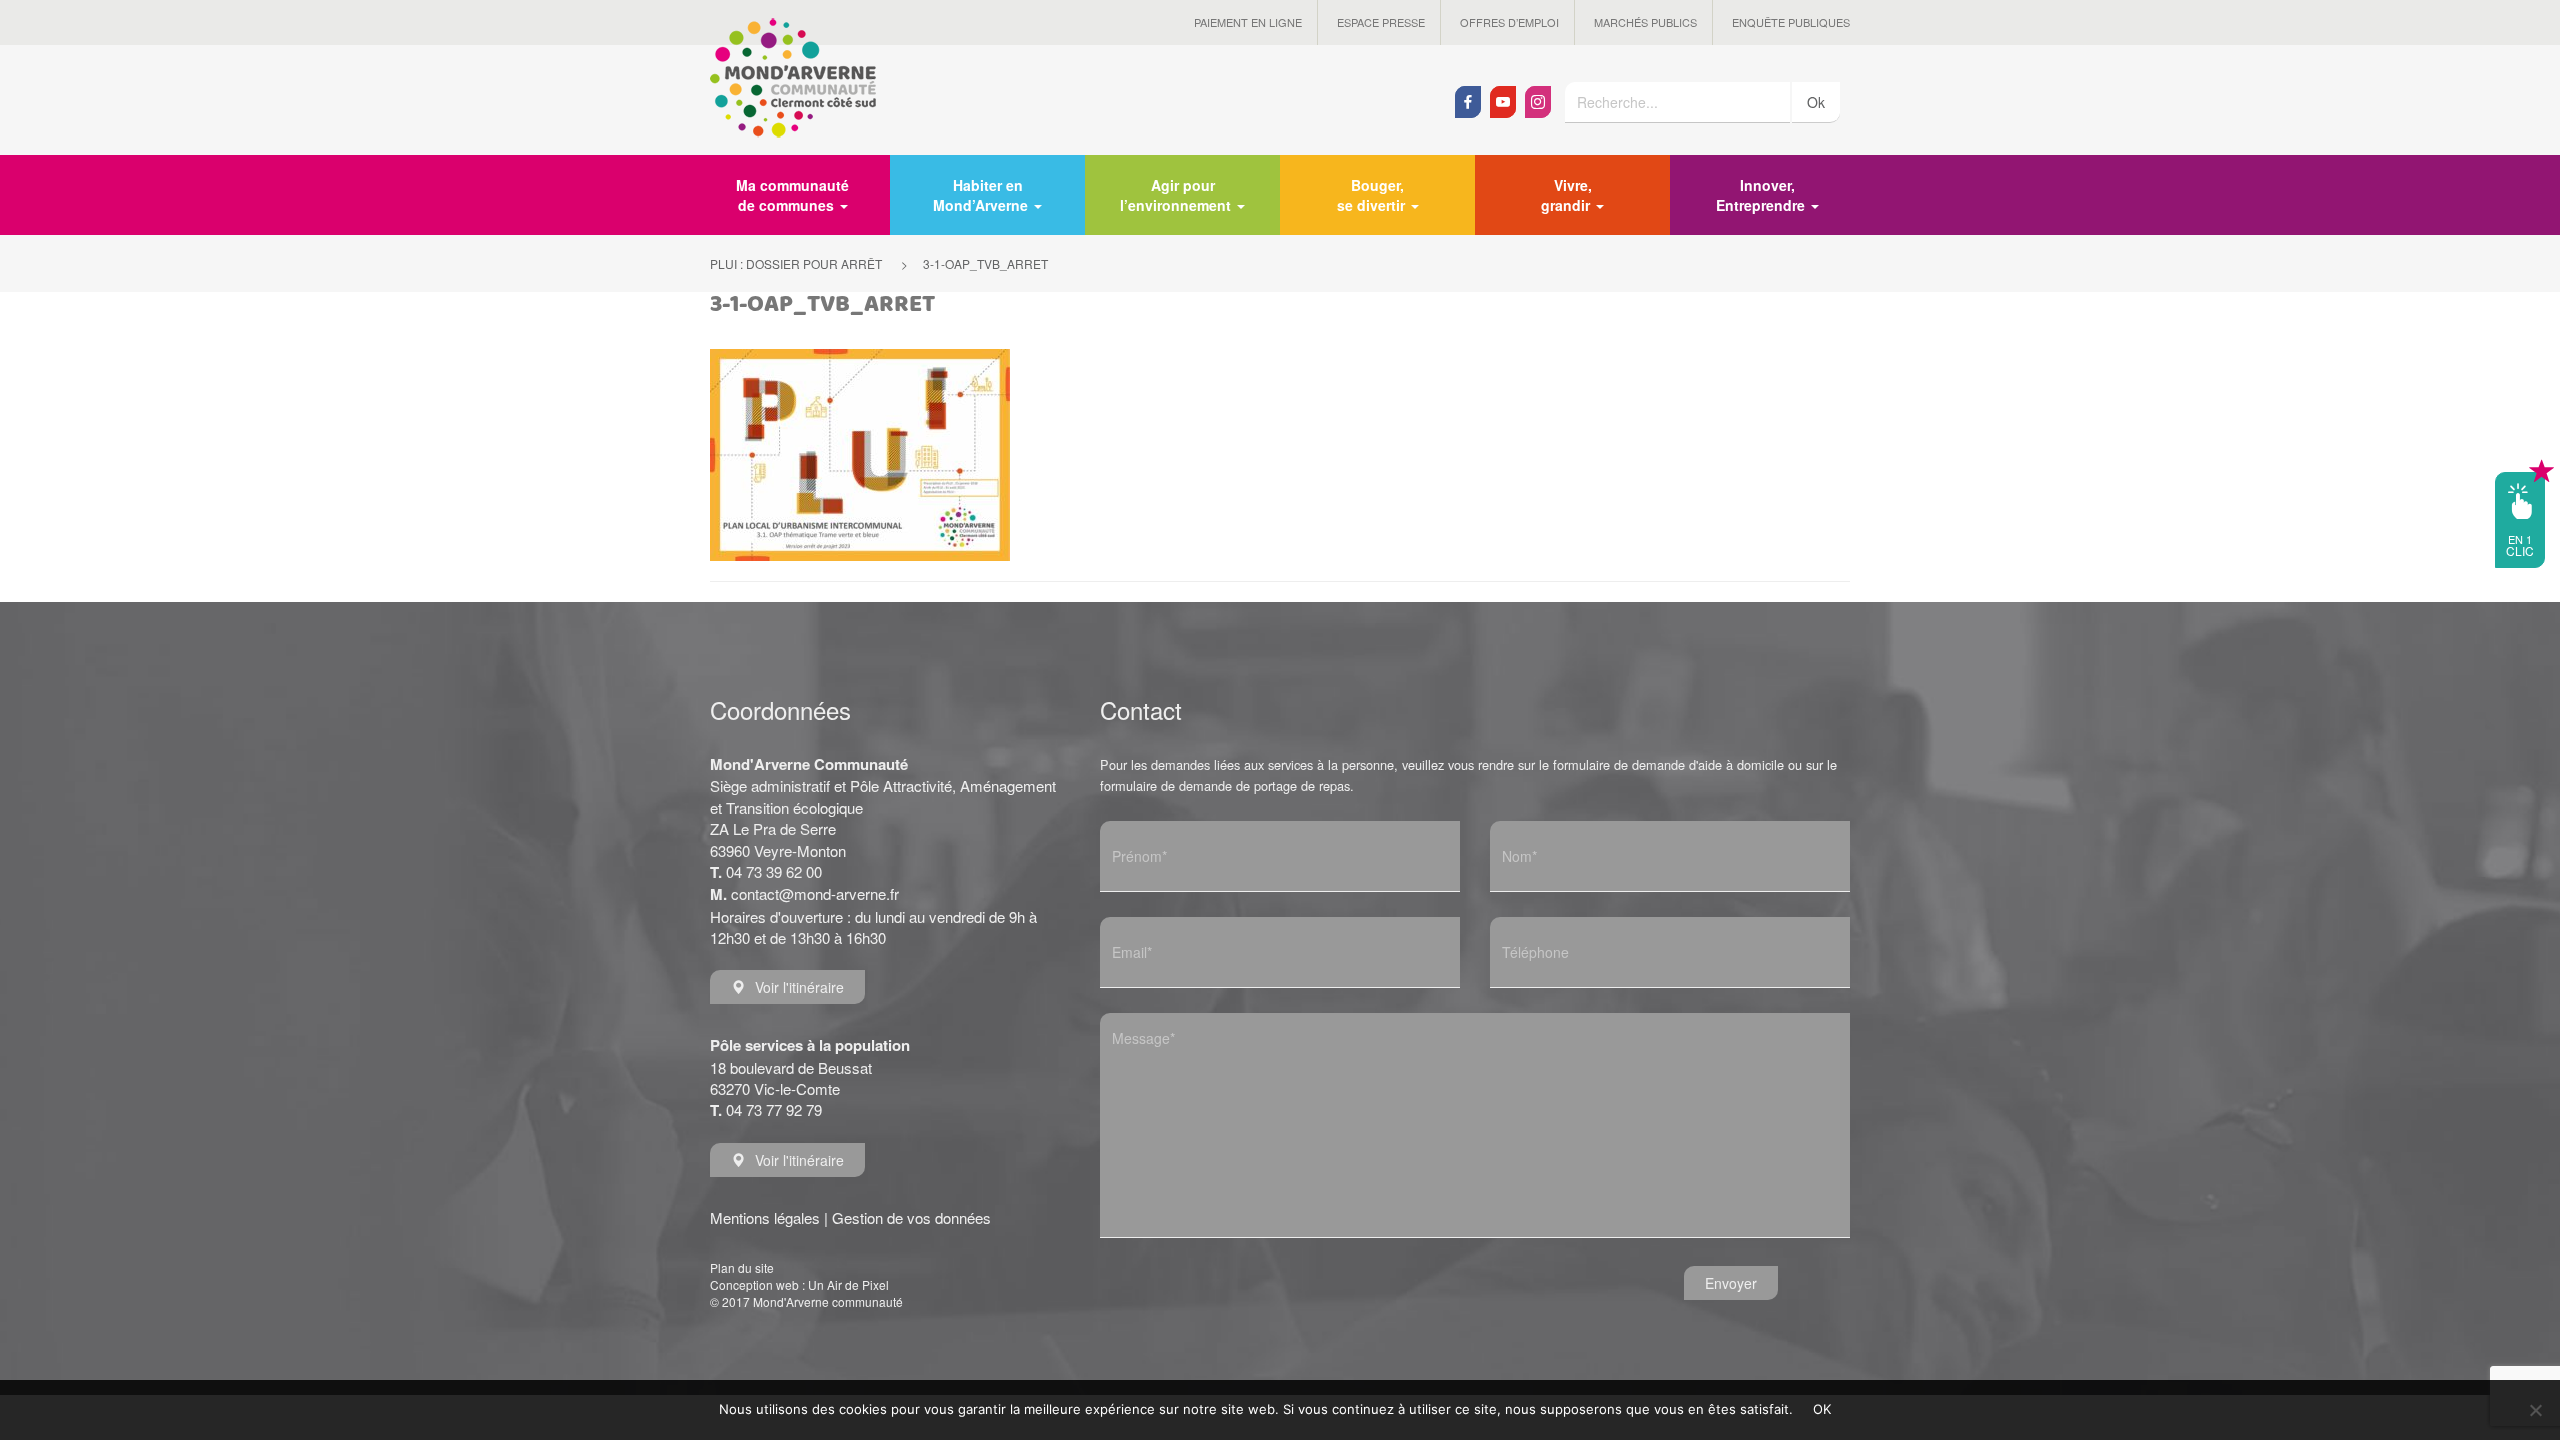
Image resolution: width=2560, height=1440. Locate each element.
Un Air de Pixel (848, 1284)
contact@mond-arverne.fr (815, 893)
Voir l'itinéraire (799, 987)
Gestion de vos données (911, 1217)
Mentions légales (765, 1217)
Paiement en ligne (1248, 22)
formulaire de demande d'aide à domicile (1668, 764)
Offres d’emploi (1509, 22)
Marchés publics (1645, 22)
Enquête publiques (1791, 22)
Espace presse (1381, 22)
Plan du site (742, 1267)
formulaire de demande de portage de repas (1225, 785)
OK (1822, 1409)
